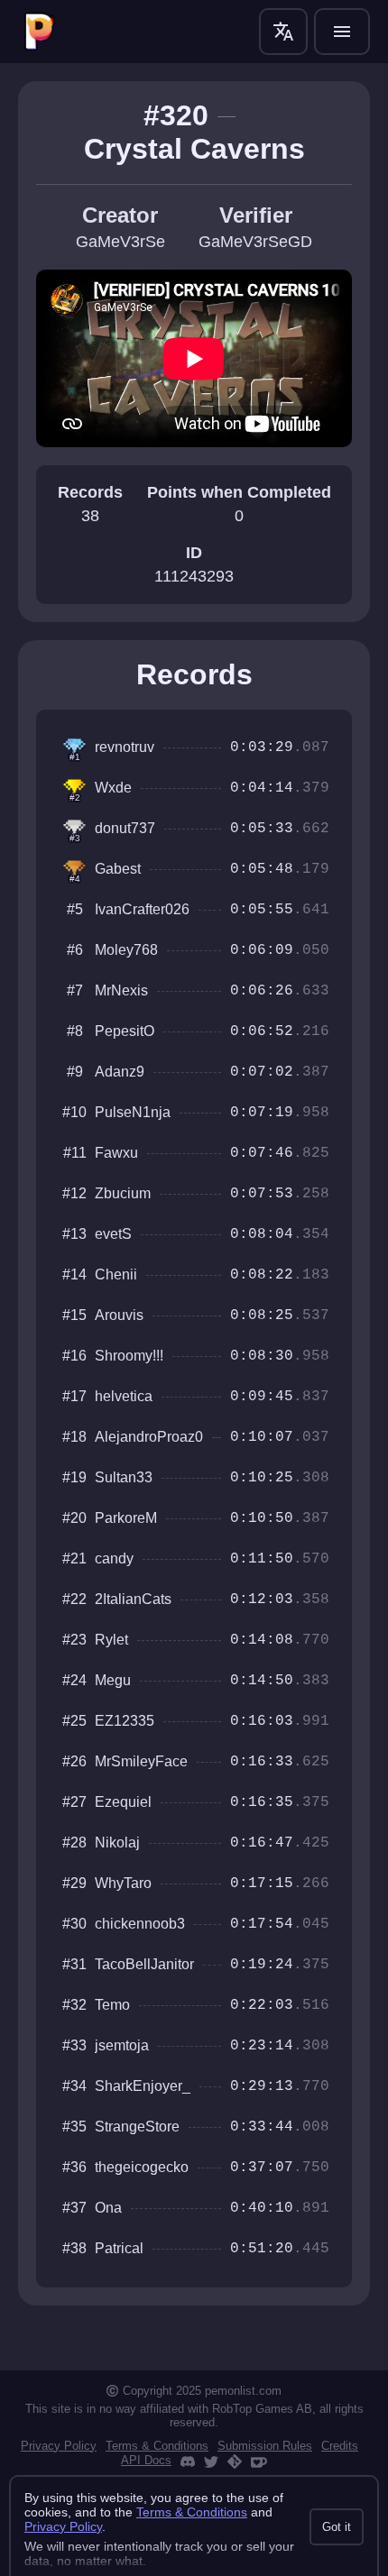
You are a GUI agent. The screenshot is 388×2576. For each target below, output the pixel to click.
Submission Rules (265, 2446)
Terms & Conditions (157, 2446)
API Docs (146, 2460)
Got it (337, 2527)
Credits (340, 2446)
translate (283, 32)
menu (342, 32)
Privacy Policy (59, 2446)
